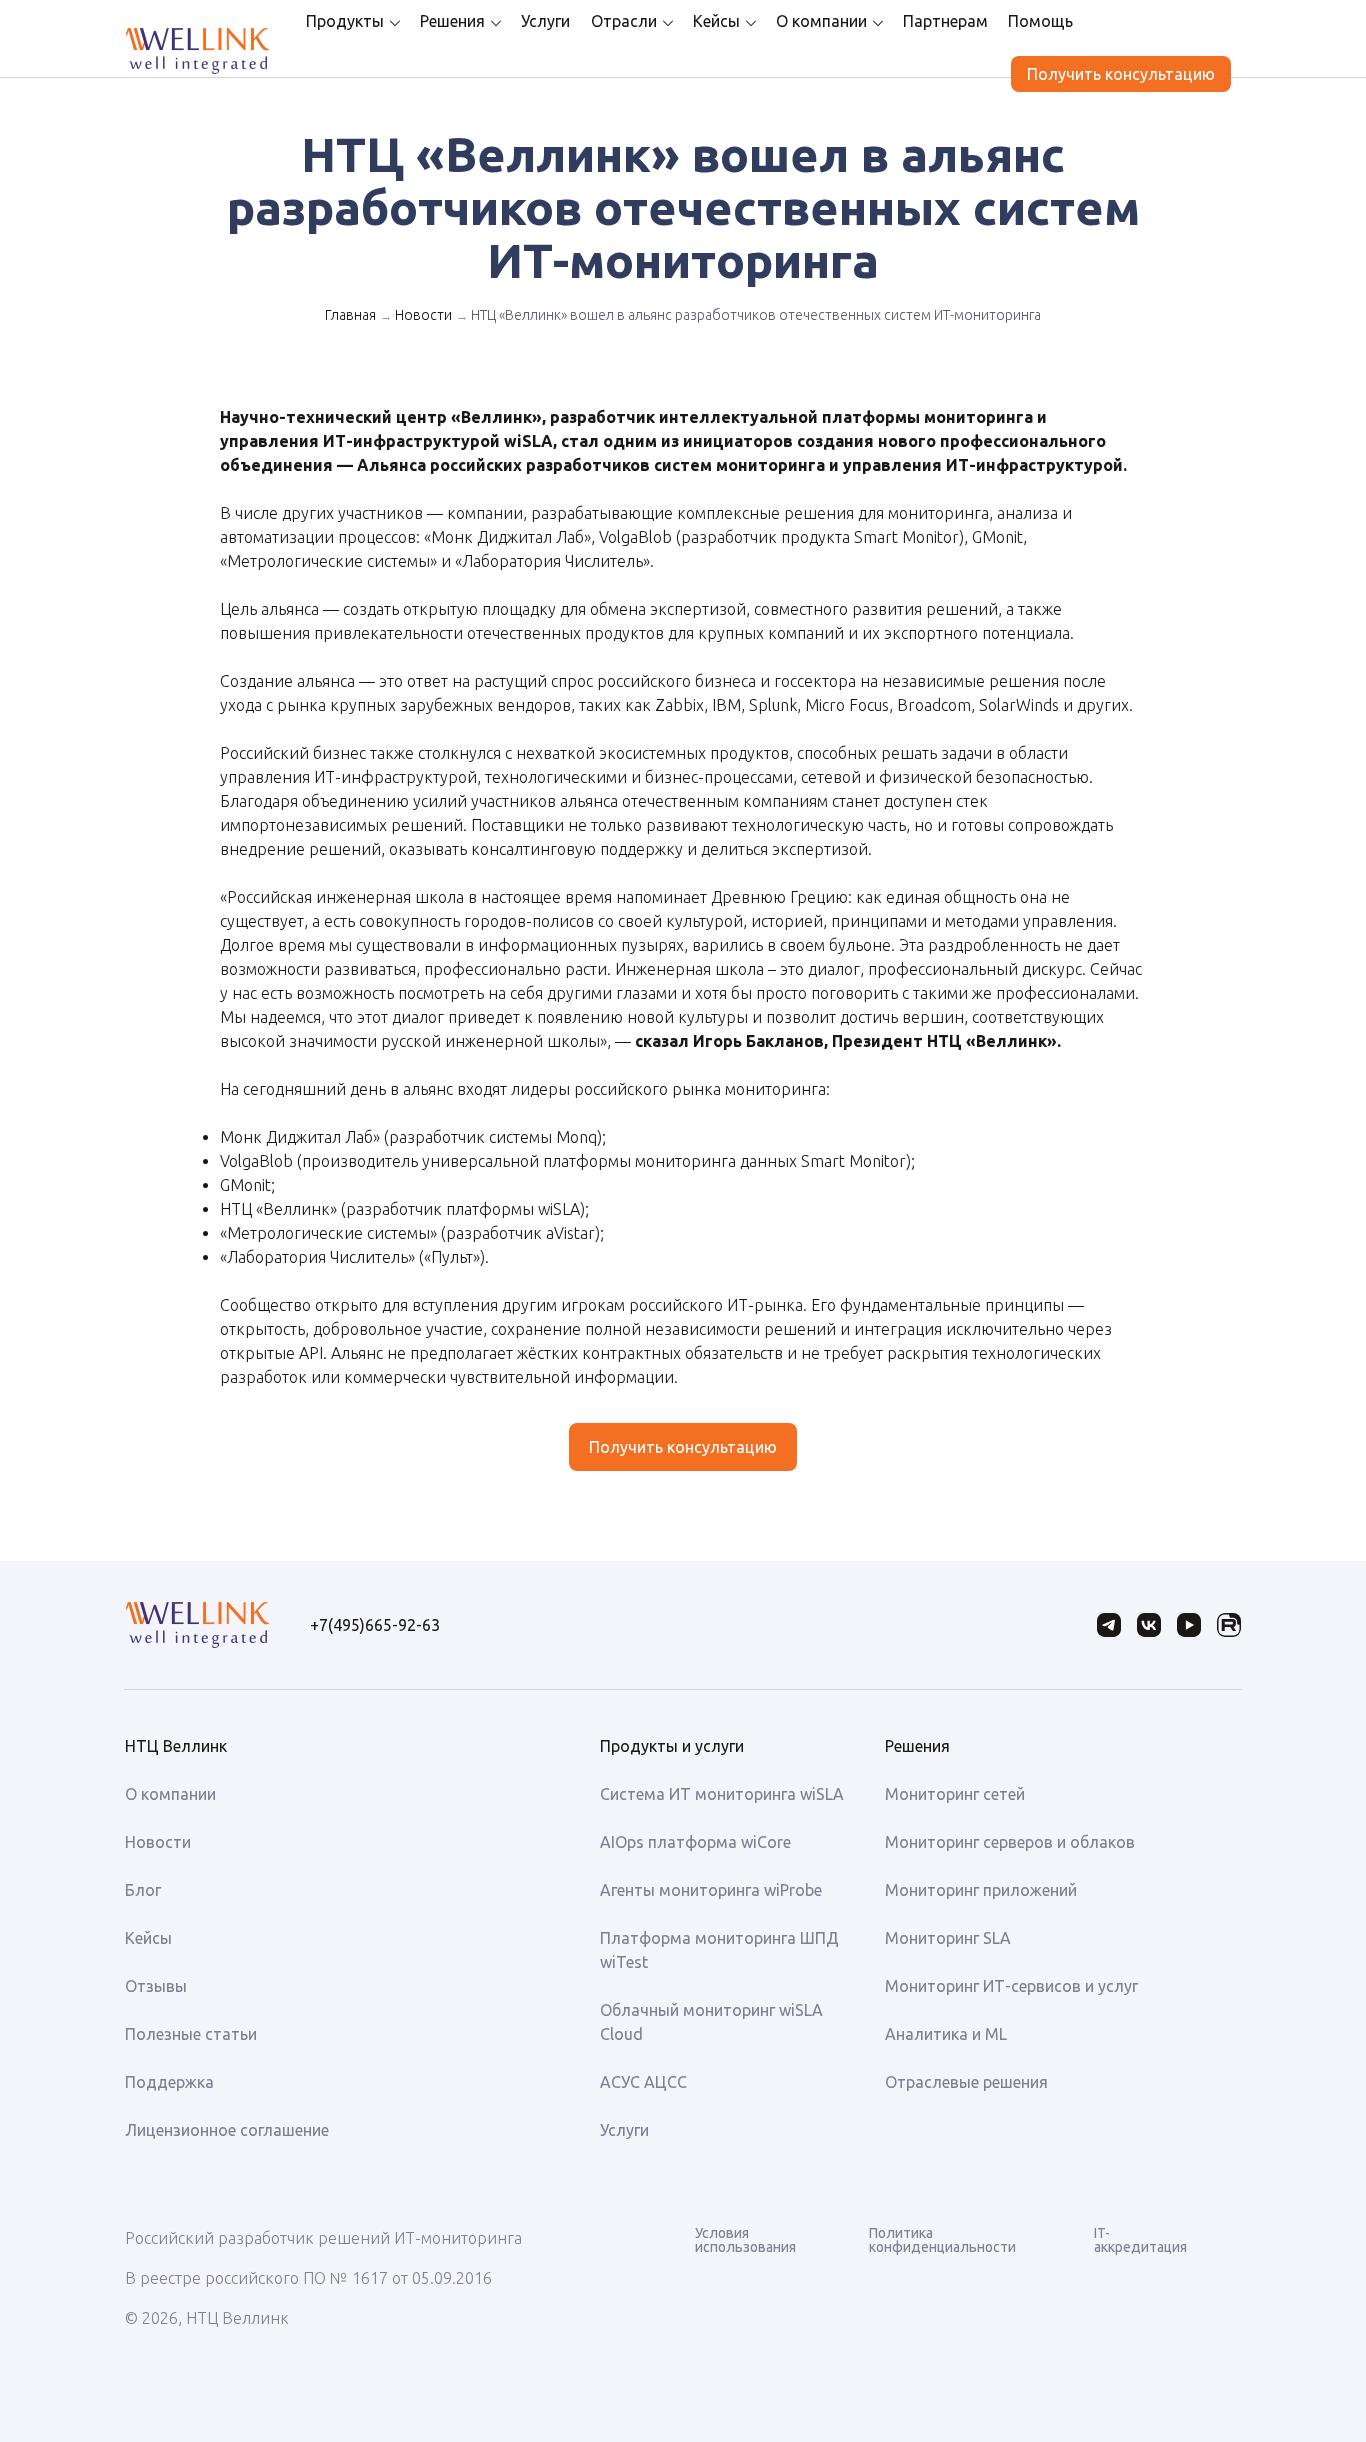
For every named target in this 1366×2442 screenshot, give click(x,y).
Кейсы (716, 21)
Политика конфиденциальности (942, 2240)
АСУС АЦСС (643, 2082)
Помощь (1040, 21)
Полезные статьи (191, 2034)
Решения (452, 21)
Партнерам (945, 21)
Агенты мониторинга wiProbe (711, 1890)
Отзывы (156, 1986)
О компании (821, 21)
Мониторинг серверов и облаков (1010, 1842)
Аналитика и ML (946, 2034)
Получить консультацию (1121, 74)
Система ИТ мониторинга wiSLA (722, 1794)
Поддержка (169, 2082)
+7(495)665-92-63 (375, 1625)
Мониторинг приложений (981, 1890)
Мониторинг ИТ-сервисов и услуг (1011, 1986)
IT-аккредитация (1140, 2240)
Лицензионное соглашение (227, 2130)
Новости (423, 315)
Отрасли (624, 21)
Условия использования (745, 2240)
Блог (143, 1890)
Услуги (545, 21)
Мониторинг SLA (948, 1938)
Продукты (345, 21)
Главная (350, 315)
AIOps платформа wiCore (695, 1842)
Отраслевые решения (966, 2082)
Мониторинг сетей (955, 1794)
